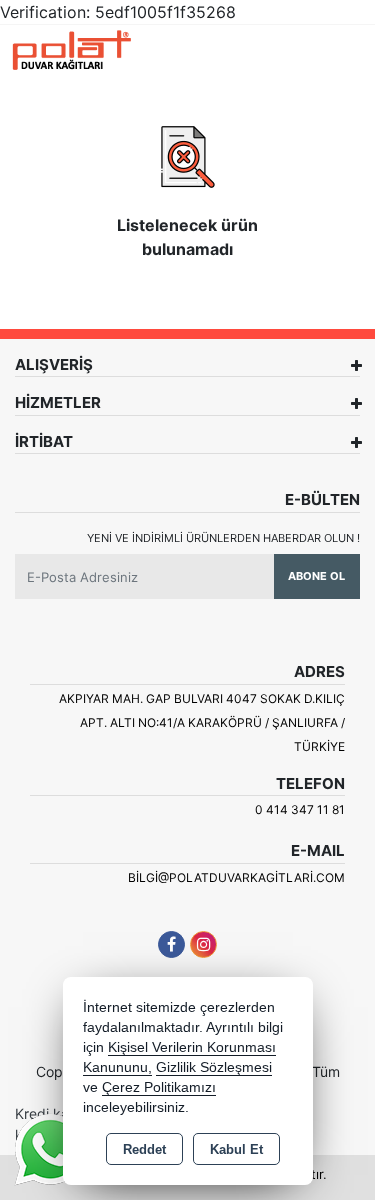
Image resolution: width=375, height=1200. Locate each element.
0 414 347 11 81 (300, 809)
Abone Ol (316, 576)
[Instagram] (203, 944)
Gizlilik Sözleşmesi (214, 1067)
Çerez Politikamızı (159, 1087)
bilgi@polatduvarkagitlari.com (236, 877)
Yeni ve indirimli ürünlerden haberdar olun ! (223, 538)
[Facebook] (171, 944)
